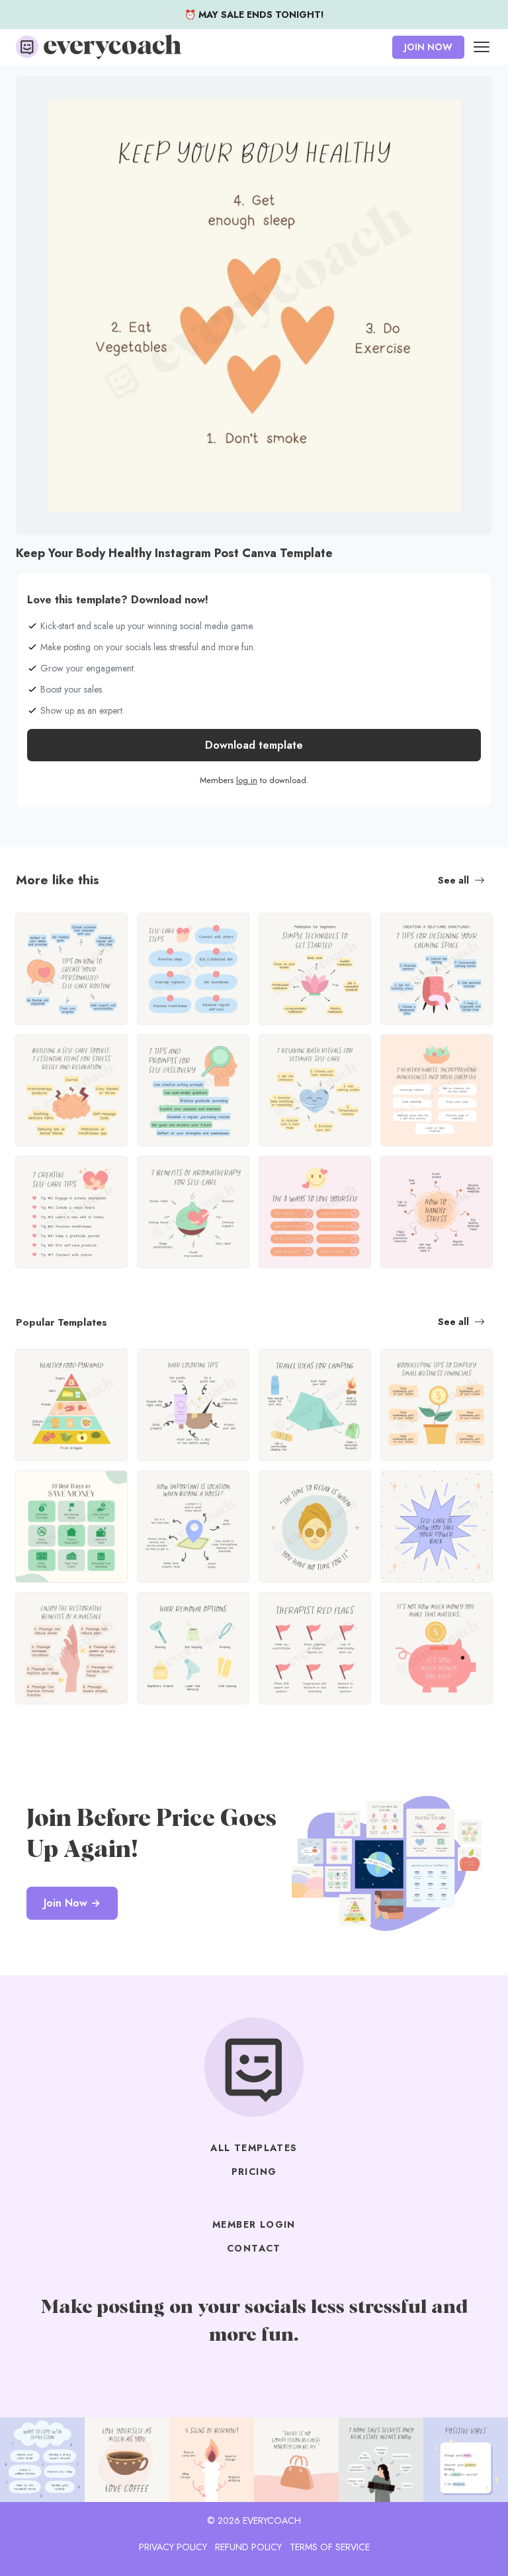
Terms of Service (330, 2547)
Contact (254, 2248)
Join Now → (72, 1903)
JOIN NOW (428, 47)
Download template (254, 745)
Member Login (254, 2224)
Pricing (254, 2172)
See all (453, 880)
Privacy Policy (173, 2547)
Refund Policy (248, 2547)
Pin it (30, 93)
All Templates (254, 2148)
